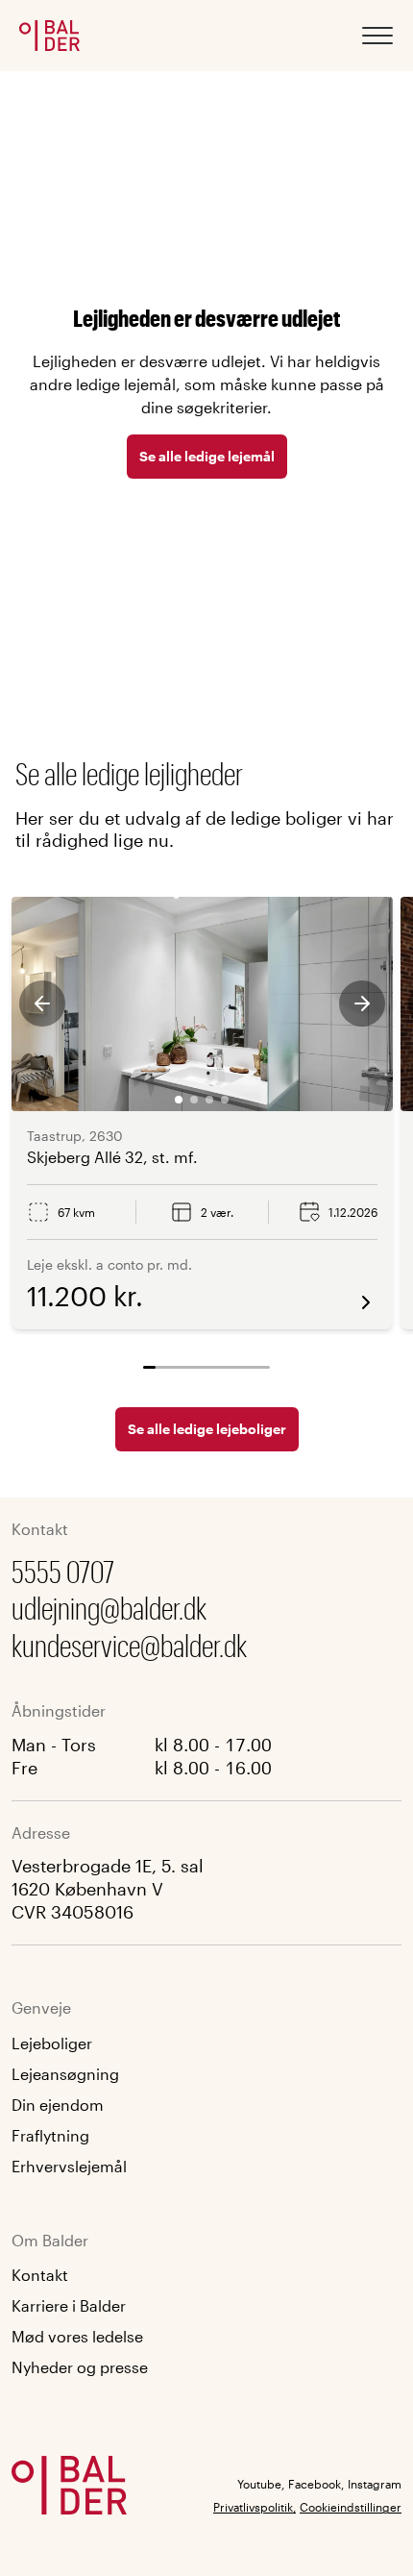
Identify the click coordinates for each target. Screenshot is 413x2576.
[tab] (179, 1100)
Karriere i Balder (69, 2305)
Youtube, (261, 2484)
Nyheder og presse (80, 2367)
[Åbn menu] (377, 36)
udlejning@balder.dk (109, 1608)
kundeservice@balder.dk (129, 1645)
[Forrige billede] (42, 1003)
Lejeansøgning (65, 2074)
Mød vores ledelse (77, 2336)
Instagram (375, 2484)
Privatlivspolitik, (255, 2507)
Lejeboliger (52, 2043)
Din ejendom (58, 2105)
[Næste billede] (362, 1003)
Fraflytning (50, 2135)
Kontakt (40, 2275)
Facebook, (316, 2484)
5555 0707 (63, 1571)
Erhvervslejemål (69, 2166)
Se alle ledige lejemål (207, 456)
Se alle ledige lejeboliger (207, 1429)
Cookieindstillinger (351, 2507)
